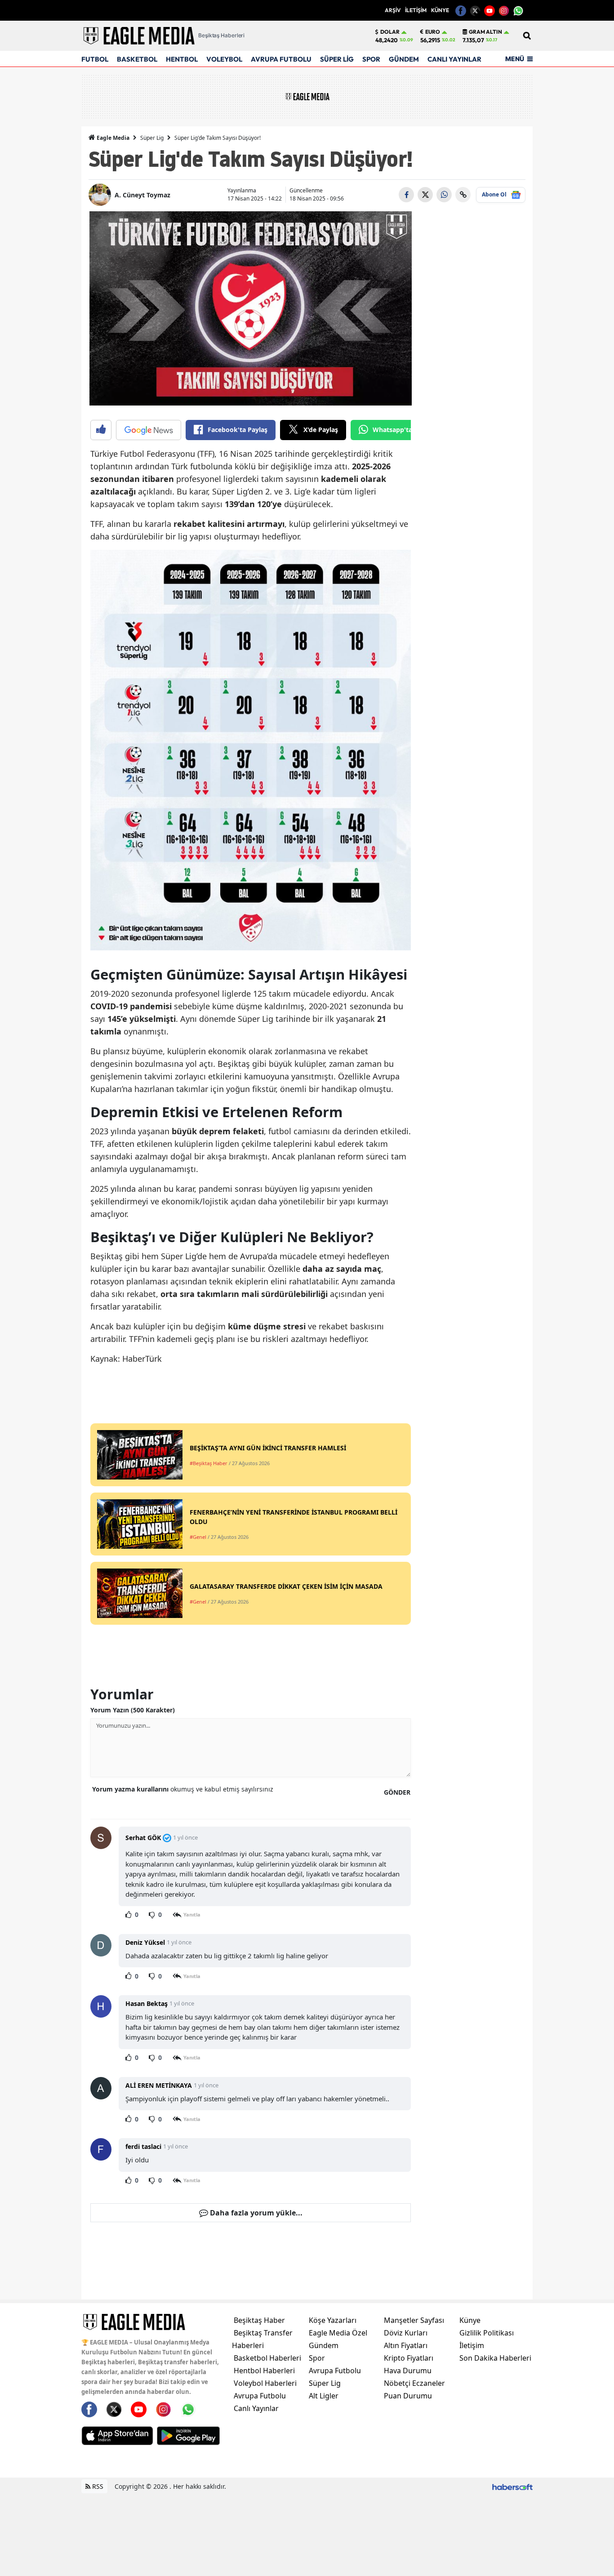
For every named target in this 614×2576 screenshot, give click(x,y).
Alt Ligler (324, 2396)
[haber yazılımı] (512, 2486)
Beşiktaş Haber (259, 2320)
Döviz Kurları (406, 2333)
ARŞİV (393, 10)
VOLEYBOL (224, 59)
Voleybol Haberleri (265, 2383)
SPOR (371, 59)
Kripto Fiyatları (409, 2358)
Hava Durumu (408, 2371)
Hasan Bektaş (147, 2003)
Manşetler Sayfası (414, 2320)
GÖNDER (397, 1792)
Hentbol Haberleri (264, 2371)
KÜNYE (440, 10)
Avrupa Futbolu (260, 2396)
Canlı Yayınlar (256, 2408)
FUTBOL (95, 59)
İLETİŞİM (416, 10)
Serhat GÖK (143, 1838)
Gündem (324, 2345)
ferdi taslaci (143, 2146)
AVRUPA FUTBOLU (281, 59)
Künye (470, 2320)
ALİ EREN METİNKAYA (159, 2085)
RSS (97, 2486)
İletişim (472, 2345)
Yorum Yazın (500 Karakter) (133, 1710)
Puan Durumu (408, 2396)
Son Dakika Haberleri (495, 2358)
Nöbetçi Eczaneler (414, 2383)
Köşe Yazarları (333, 2320)
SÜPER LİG (337, 59)
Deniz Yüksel (145, 1942)
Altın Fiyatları (406, 2345)
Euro (433, 32)
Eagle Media (112, 138)
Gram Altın (485, 32)
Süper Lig (152, 138)
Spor (317, 2358)
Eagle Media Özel (338, 2333)
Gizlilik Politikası (487, 2333)
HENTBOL (182, 59)
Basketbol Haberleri (267, 2358)
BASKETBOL (137, 59)
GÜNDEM (404, 59)
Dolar (390, 32)
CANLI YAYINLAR (454, 59)
